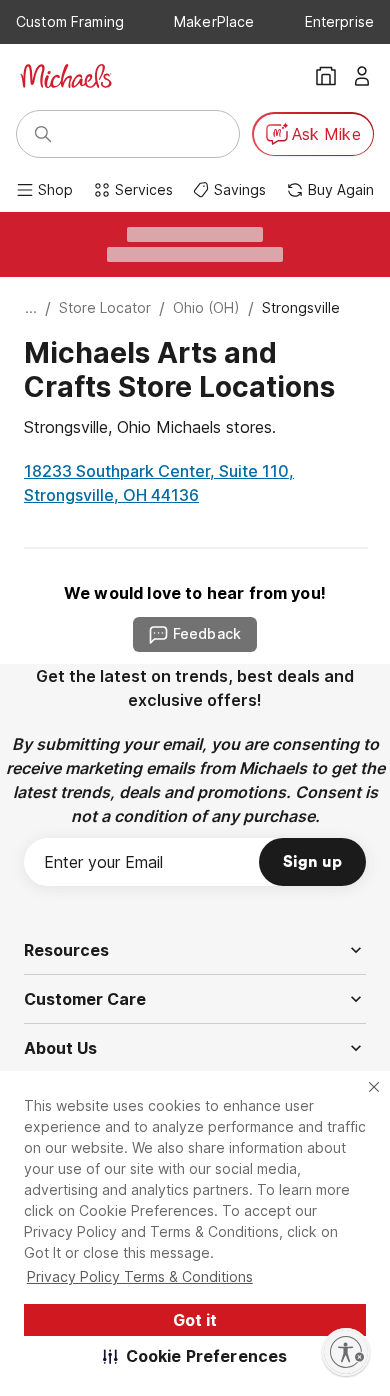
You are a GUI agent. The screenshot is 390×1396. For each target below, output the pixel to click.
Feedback (207, 633)
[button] (195, 1356)
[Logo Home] (66, 76)
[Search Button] (43, 134)
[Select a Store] (326, 76)
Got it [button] (195, 1320)
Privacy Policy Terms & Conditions (140, 1276)
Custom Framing (70, 21)
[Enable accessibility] (346, 1352)
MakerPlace (214, 21)
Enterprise (339, 21)
